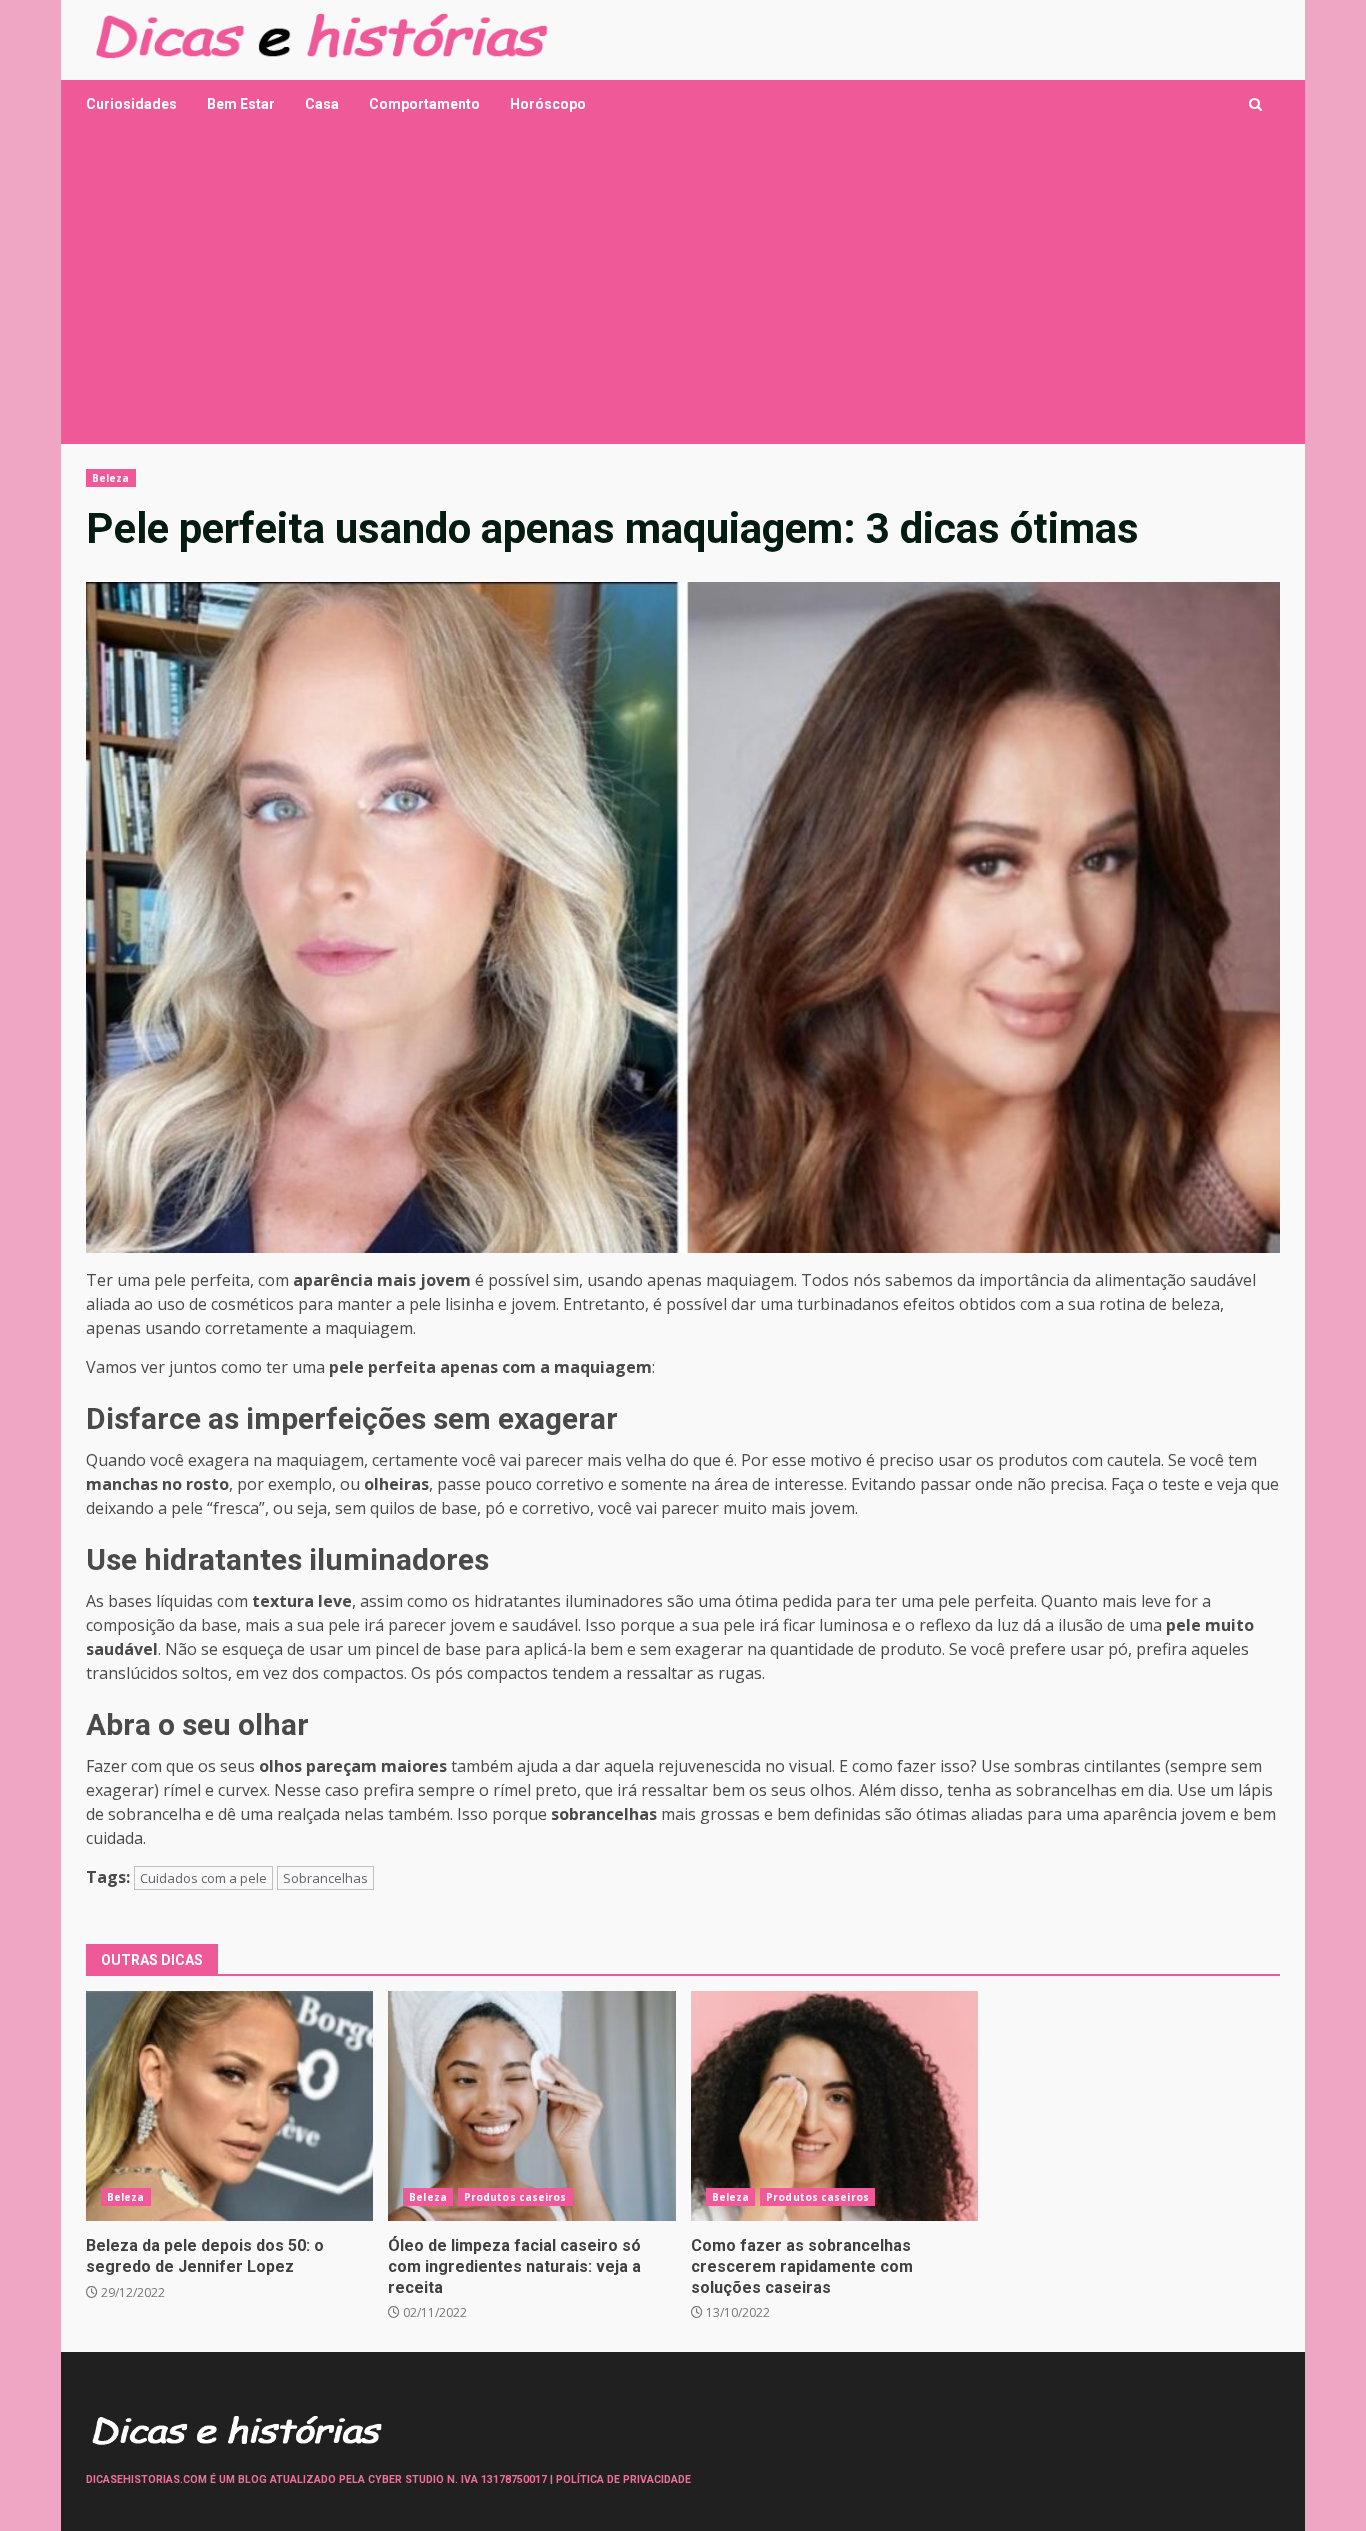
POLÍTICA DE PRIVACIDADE (623, 2479)
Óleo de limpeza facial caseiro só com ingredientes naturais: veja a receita (531, 2106)
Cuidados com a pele (203, 1878)
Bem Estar (241, 104)
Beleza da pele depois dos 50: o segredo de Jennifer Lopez (229, 2106)
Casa (322, 104)
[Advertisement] (683, 294)
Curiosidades (131, 104)
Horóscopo (548, 104)
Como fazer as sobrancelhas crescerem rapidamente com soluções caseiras (834, 2106)
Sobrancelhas (325, 1878)
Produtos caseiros (515, 2197)
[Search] (1255, 104)
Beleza (111, 478)
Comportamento (424, 104)
